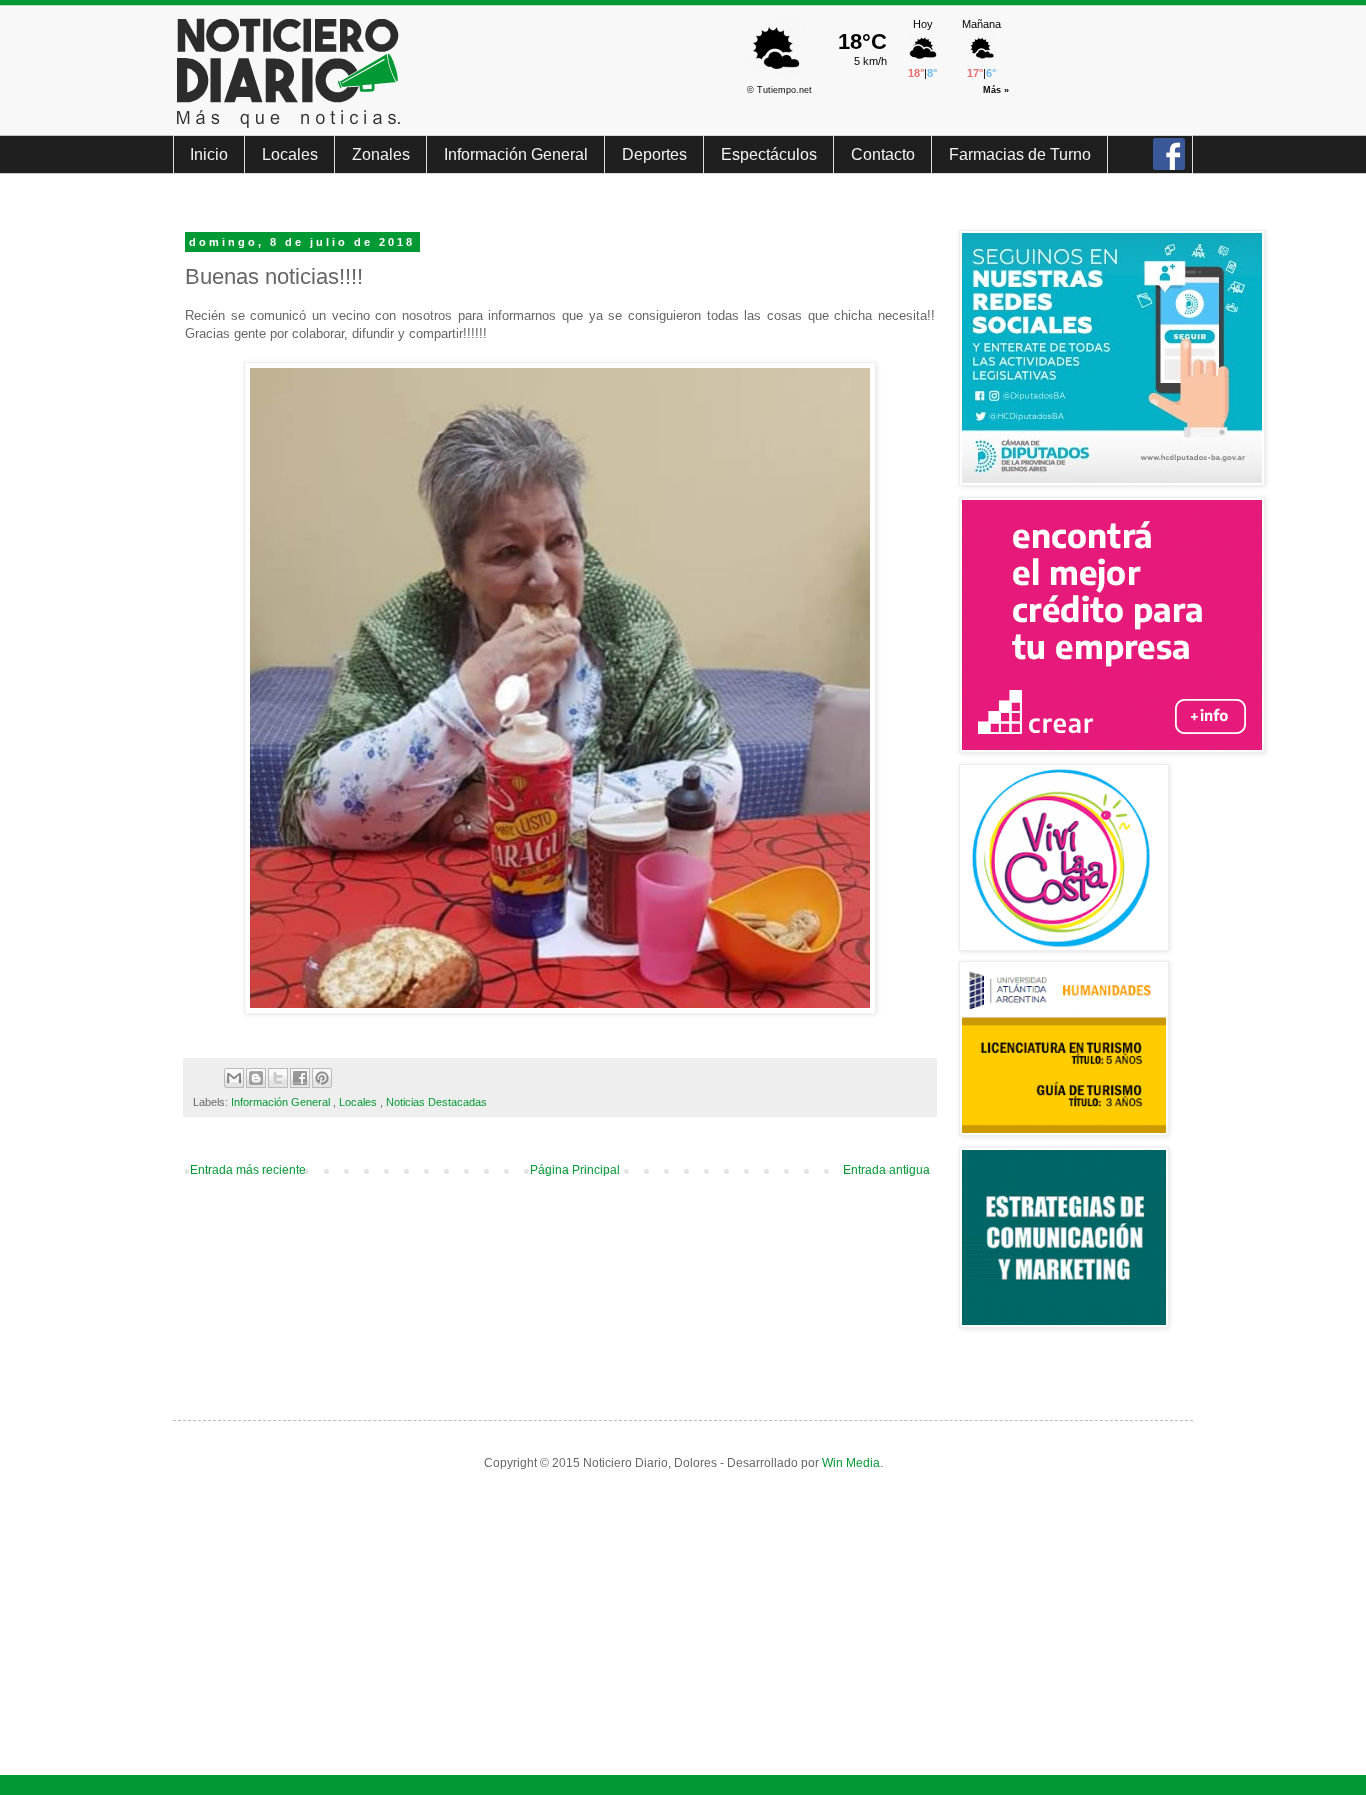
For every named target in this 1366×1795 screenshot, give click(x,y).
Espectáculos (769, 154)
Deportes (654, 154)
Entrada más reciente (248, 1170)
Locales (290, 154)
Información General (516, 154)
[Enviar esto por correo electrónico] (234, 1078)
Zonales (381, 154)
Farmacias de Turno (1020, 154)
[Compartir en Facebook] (300, 1078)
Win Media (851, 1463)
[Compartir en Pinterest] (322, 1078)
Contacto (883, 154)
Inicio (209, 154)
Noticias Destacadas (436, 1102)
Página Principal (575, 1170)
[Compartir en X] (278, 1078)
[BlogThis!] (256, 1078)
